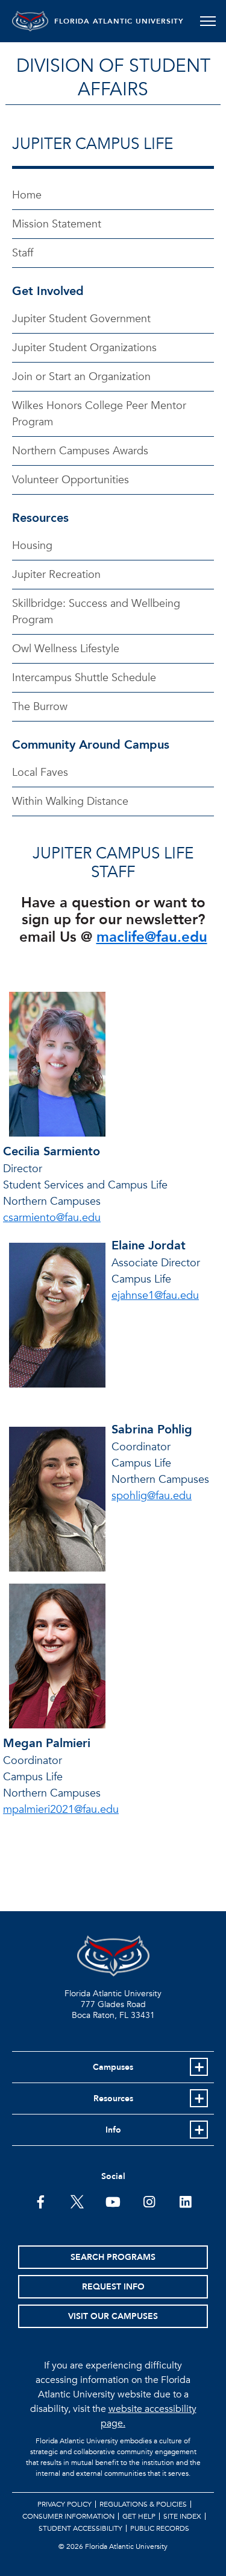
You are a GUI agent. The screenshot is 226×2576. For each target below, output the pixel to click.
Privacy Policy (64, 2504)
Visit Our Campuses (113, 2316)
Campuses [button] (113, 2067)
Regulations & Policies (143, 2504)
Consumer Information (68, 2516)
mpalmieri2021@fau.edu (61, 1810)
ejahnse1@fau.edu (155, 1296)
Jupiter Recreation (56, 575)
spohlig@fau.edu (152, 1496)
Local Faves (40, 772)
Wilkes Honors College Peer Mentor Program (99, 414)
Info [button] (113, 2130)
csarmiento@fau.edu (52, 1218)
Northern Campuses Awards (80, 451)
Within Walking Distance (70, 801)
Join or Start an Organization (81, 377)
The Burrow (40, 707)
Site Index (182, 2516)
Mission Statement (57, 224)
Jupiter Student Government (81, 319)
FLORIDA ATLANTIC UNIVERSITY (119, 21)
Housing (32, 546)
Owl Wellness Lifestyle (66, 649)
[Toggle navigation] (208, 21)
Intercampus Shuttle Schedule (84, 678)
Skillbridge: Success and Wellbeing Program (96, 612)
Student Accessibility (80, 2528)
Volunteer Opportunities (71, 480)
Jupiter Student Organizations (84, 348)
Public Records (160, 2528)
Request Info (113, 2287)
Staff (23, 253)
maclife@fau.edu (152, 937)
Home (27, 195)
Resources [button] (113, 2099)
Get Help (139, 2516)
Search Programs (113, 2257)
